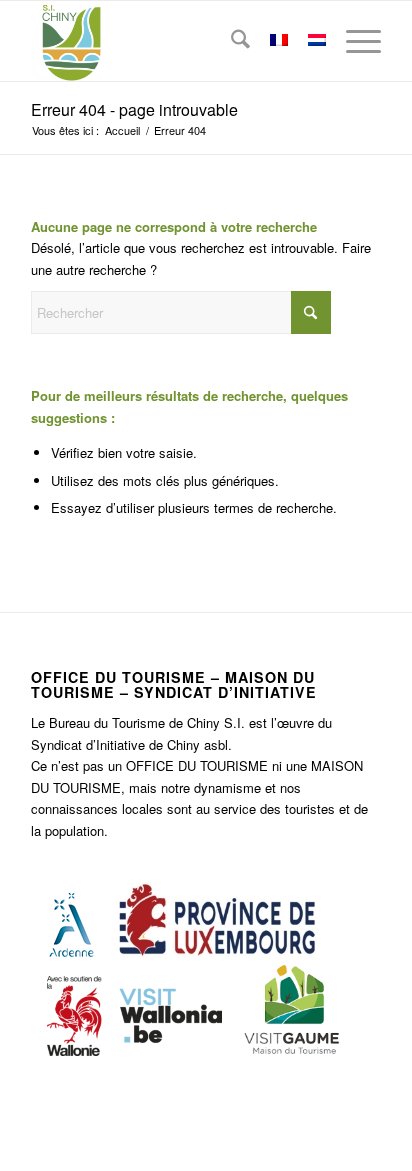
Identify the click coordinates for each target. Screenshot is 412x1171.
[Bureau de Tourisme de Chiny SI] (171, 41)
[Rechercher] (230, 41)
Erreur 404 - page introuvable (134, 109)
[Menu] (353, 41)
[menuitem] (230, 41)
